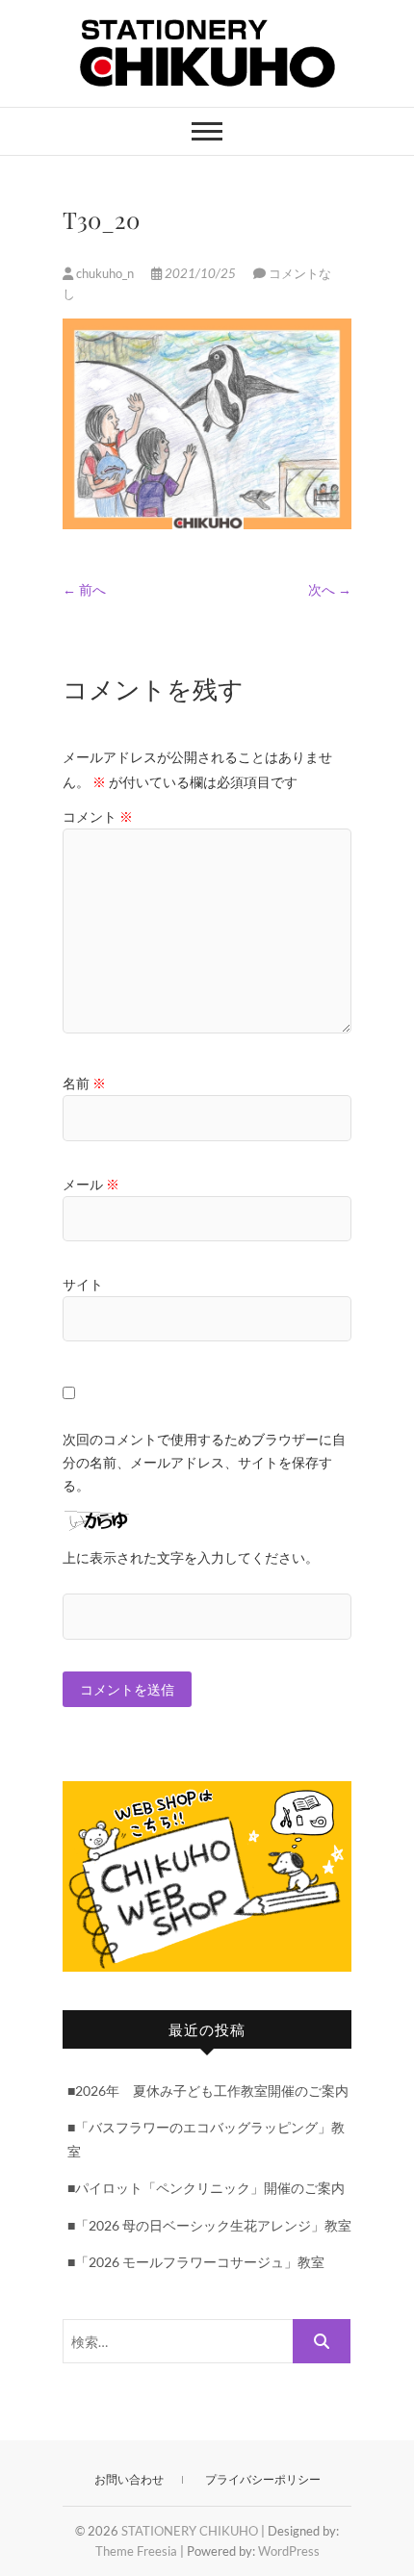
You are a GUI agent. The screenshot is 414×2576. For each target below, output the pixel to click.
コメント (98, 816)
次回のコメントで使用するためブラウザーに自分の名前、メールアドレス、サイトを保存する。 (204, 1462)
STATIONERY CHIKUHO (190, 2531)
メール (91, 1184)
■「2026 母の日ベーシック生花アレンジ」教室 (209, 2225)
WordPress (289, 2551)
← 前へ (84, 589)
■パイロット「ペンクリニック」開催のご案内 (206, 2188)
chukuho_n (105, 273)
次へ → (330, 589)
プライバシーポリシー (263, 2479)
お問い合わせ (129, 2479)
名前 (84, 1083)
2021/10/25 (200, 273)
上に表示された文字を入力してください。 (191, 1557)
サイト (83, 1284)
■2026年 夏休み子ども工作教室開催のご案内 (208, 2091)
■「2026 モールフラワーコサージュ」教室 (196, 2262)
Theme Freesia (136, 2551)
